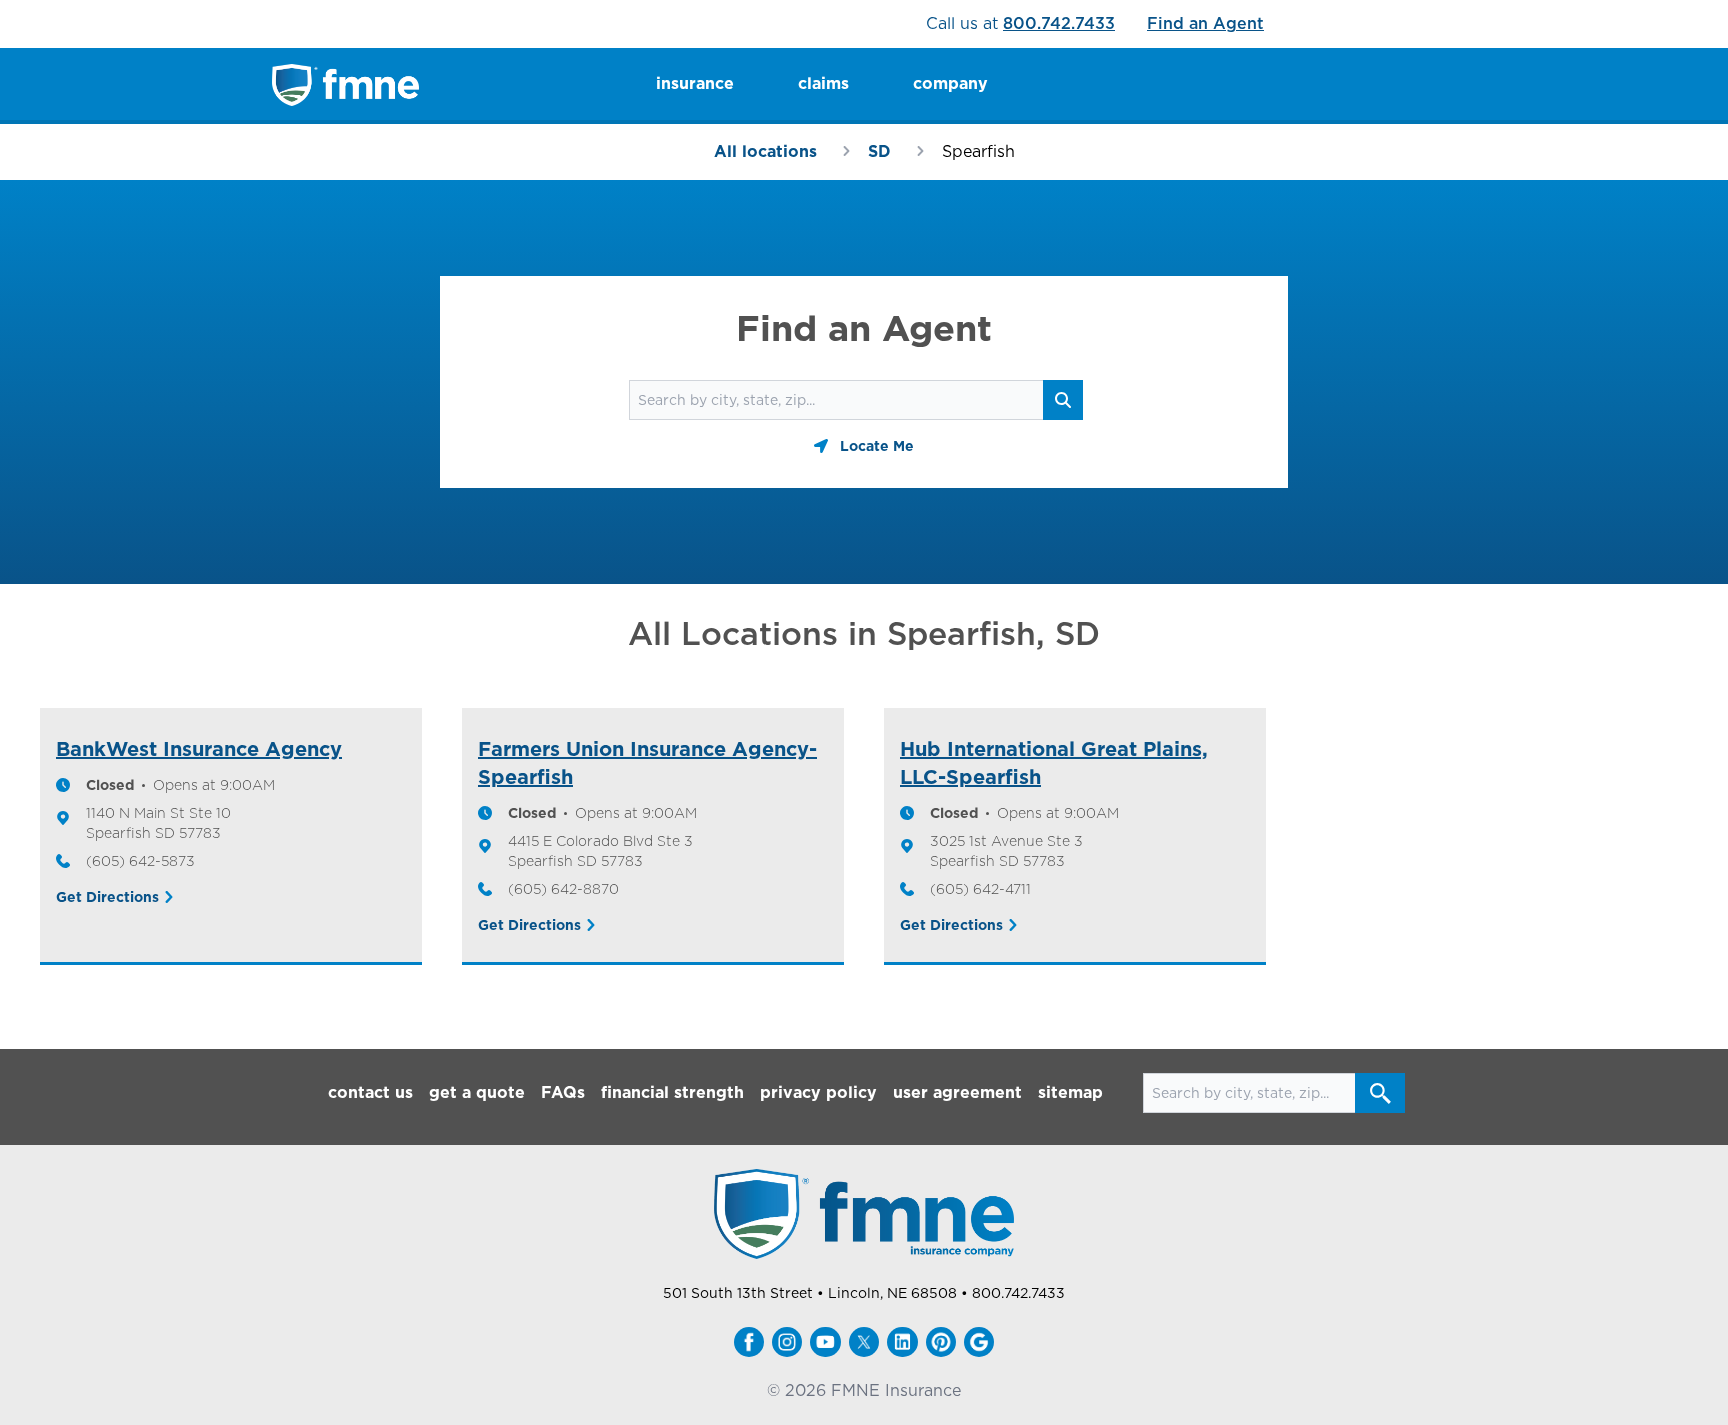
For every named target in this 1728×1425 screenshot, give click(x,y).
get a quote (477, 1092)
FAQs (563, 1092)
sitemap (1070, 1092)
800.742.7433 (1059, 23)
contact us (370, 1092)
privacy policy (818, 1092)
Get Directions (107, 897)
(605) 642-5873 (140, 861)
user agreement (957, 1092)
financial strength (672, 1092)
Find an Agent (1205, 23)
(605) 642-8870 (563, 889)
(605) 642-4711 (980, 889)
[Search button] (1380, 1093)
